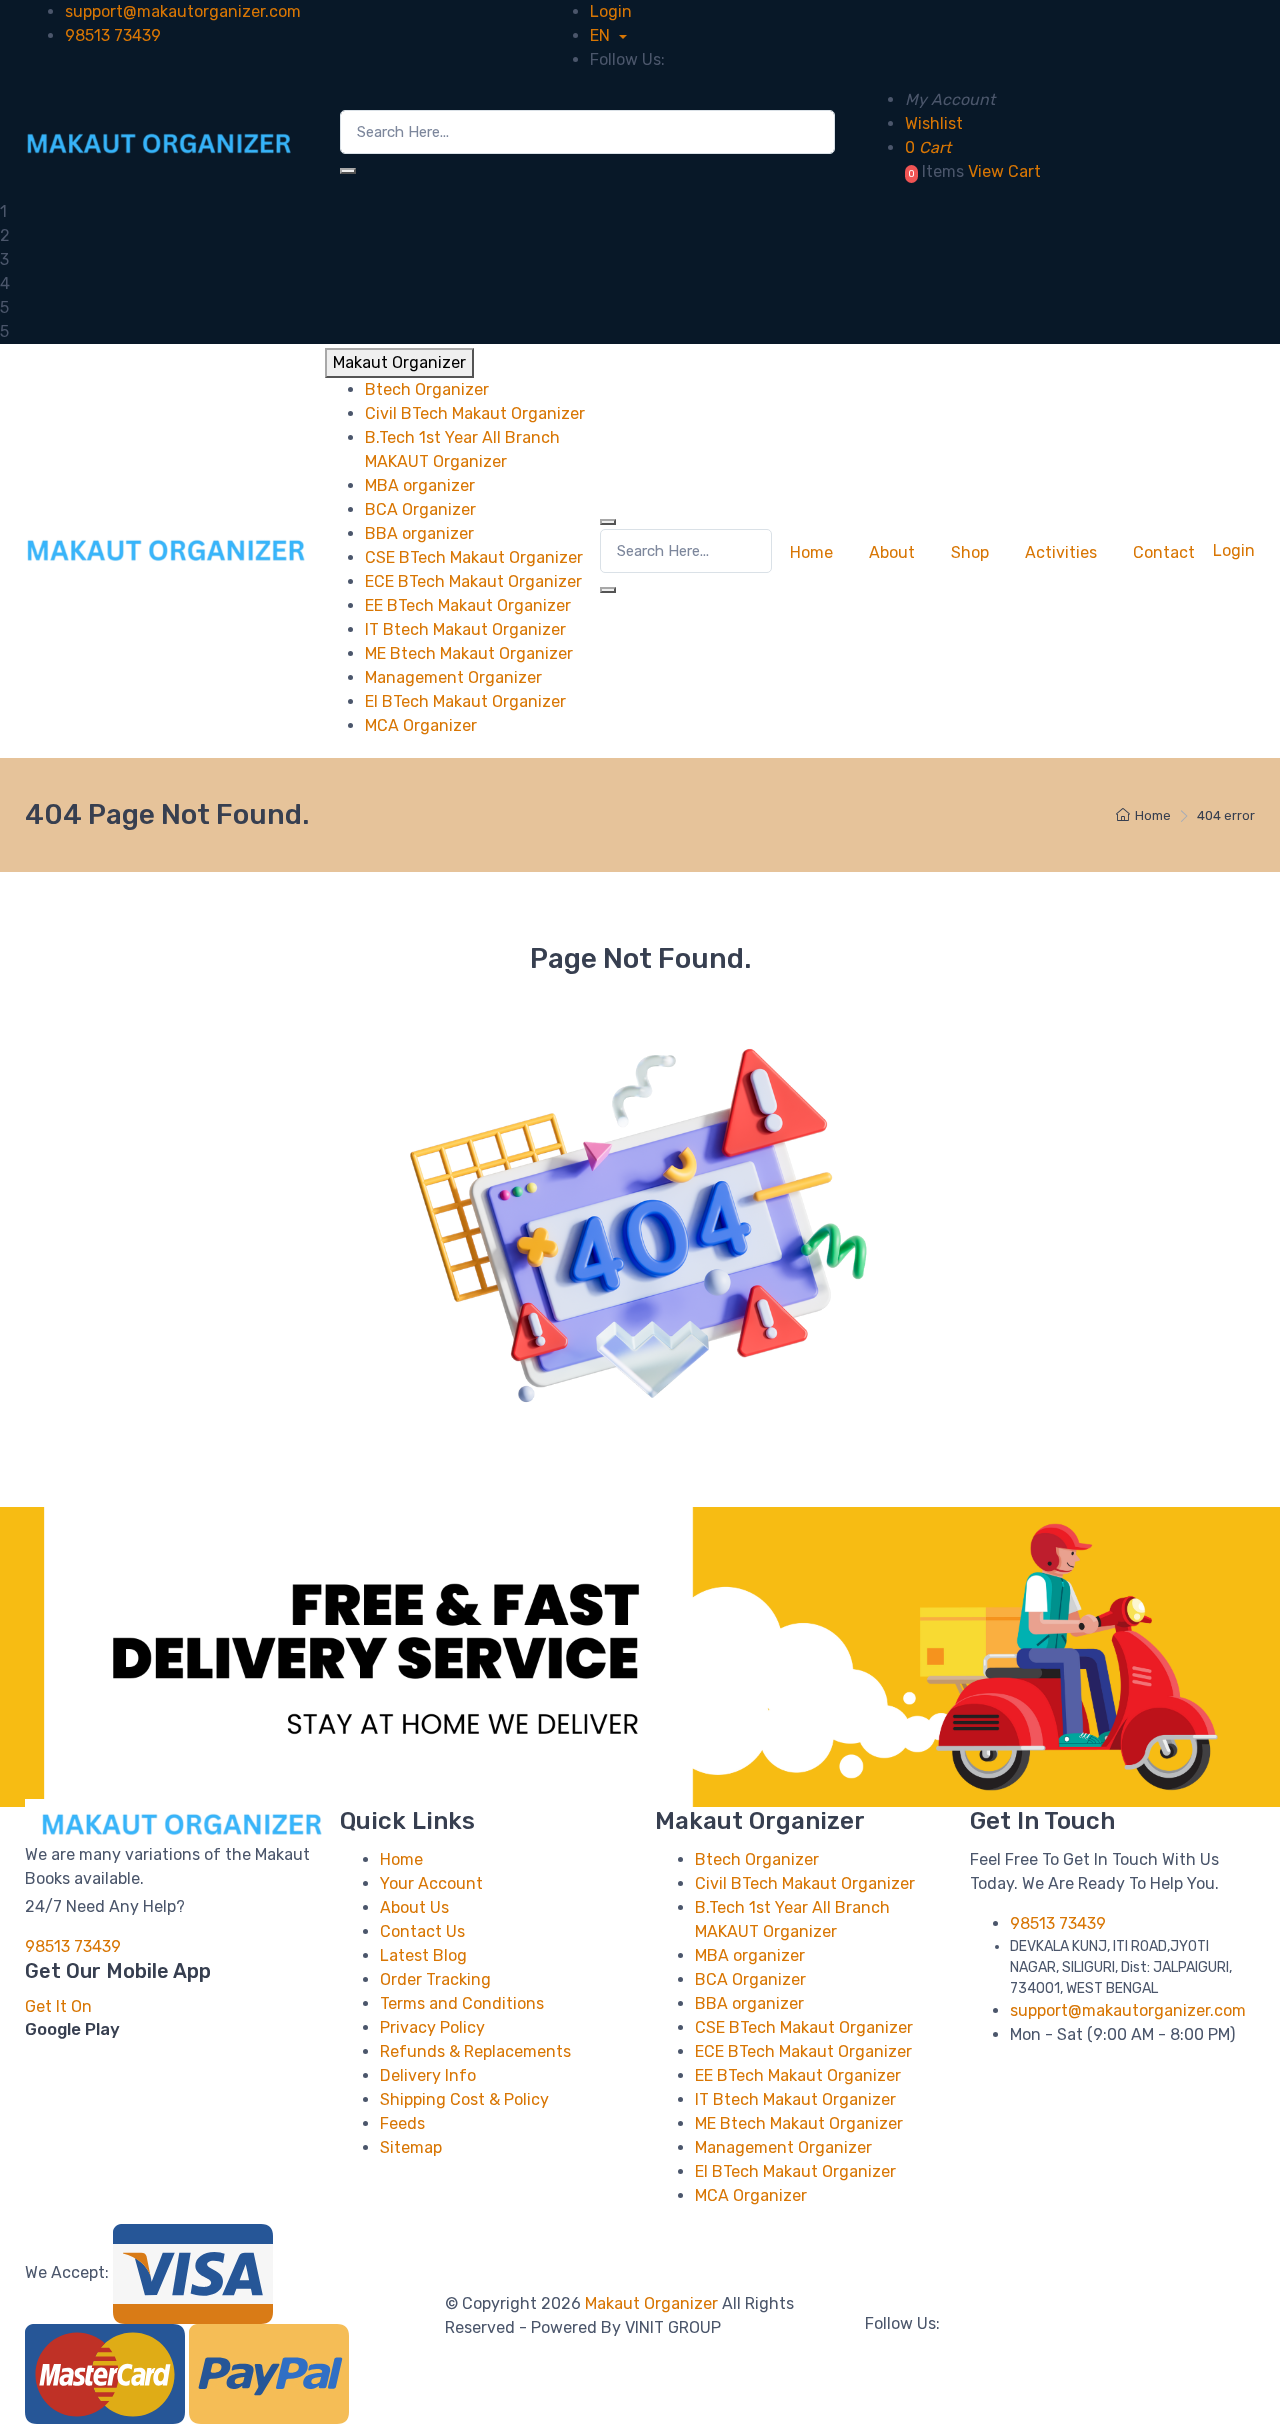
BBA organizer (749, 2003)
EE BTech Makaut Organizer (798, 2075)
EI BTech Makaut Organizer (795, 2171)
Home (811, 552)
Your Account (431, 1883)
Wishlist (934, 123)
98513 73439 (113, 35)
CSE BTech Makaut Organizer (804, 2027)
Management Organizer (783, 2147)
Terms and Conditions (462, 2003)
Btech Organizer (757, 1859)
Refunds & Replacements (475, 2051)
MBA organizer (750, 1955)
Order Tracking (435, 1979)
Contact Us (422, 1931)
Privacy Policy (432, 2027)
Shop (970, 552)
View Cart (1004, 171)
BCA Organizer (750, 1979)
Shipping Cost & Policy (464, 2099)
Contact (1164, 552)
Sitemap (411, 2147)
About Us (414, 1907)
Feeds (402, 2123)
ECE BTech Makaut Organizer (803, 2051)
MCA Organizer (751, 2195)
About (892, 552)
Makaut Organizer (653, 2303)
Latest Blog (423, 1955)
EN (602, 35)
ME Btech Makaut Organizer (799, 2123)
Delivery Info (428, 2075)
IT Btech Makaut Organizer (795, 2099)
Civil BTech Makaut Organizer (805, 1883)
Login (611, 11)
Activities (1061, 552)
